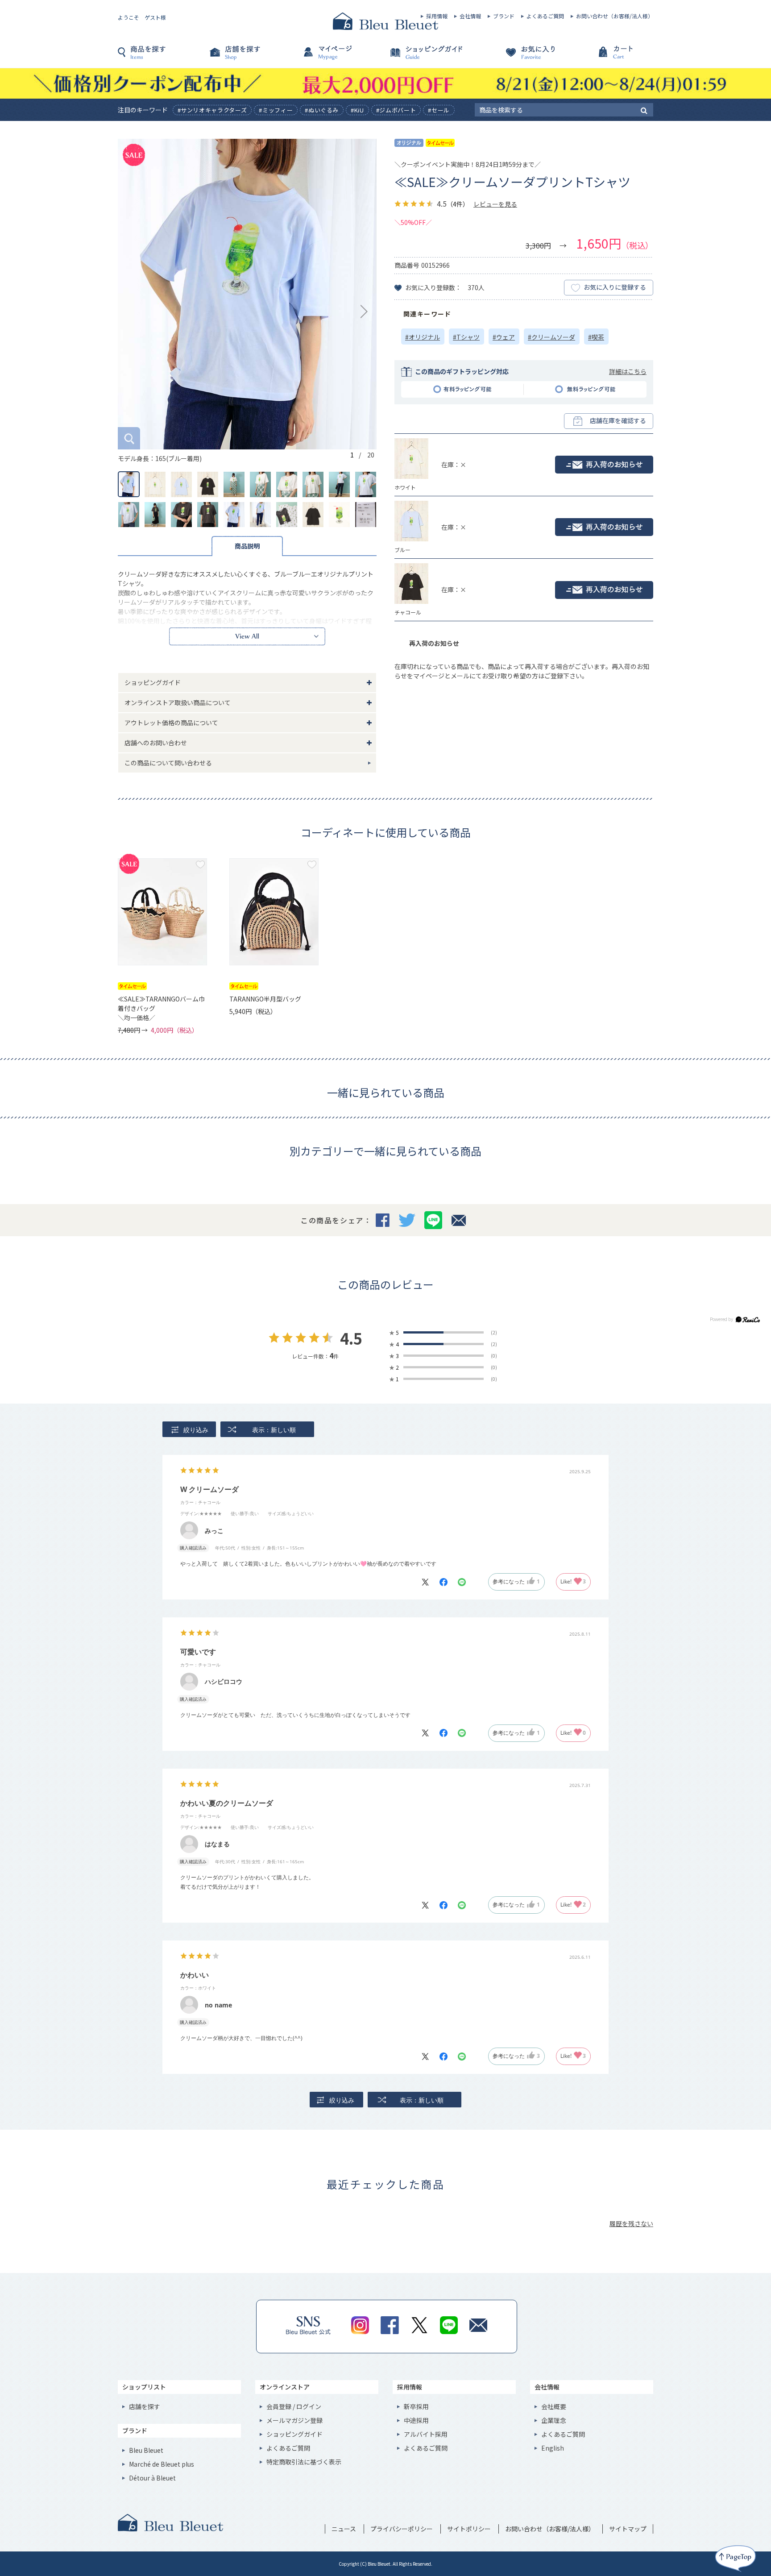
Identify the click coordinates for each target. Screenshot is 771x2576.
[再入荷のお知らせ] (604, 465)
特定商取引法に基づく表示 (304, 2462)
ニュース (344, 2529)
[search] (644, 110)
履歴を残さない (631, 2223)
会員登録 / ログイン (294, 2406)
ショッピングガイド (430, 57)
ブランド (504, 16)
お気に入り (519, 57)
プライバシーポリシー (402, 2529)
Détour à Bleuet (152, 2478)
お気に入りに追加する (200, 864)
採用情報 (437, 16)
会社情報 (470, 16)
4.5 (351, 1338)
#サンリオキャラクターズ (212, 110)
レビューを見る (495, 204)
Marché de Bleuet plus (162, 2464)
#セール (439, 110)
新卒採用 (416, 2406)
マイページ (341, 57)
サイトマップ (628, 2529)
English (553, 2448)
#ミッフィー (276, 110)
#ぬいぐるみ (322, 110)
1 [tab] (352, 455)
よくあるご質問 (545, 16)
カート (609, 57)
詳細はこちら (628, 371)
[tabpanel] (247, 301)
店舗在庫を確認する (618, 420)
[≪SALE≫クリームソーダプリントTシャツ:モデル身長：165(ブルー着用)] (247, 294)
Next (364, 312)
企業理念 (554, 2420)
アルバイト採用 (426, 2434)
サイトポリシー (469, 2529)
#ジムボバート (396, 110)
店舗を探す (252, 57)
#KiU (357, 110)
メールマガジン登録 (294, 2420)
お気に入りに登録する (615, 287)
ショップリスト (144, 2387)
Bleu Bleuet (146, 2450)
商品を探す (162, 57)
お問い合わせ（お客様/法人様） (615, 16)
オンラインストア (285, 2387)
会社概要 (554, 2406)
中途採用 (416, 2420)
